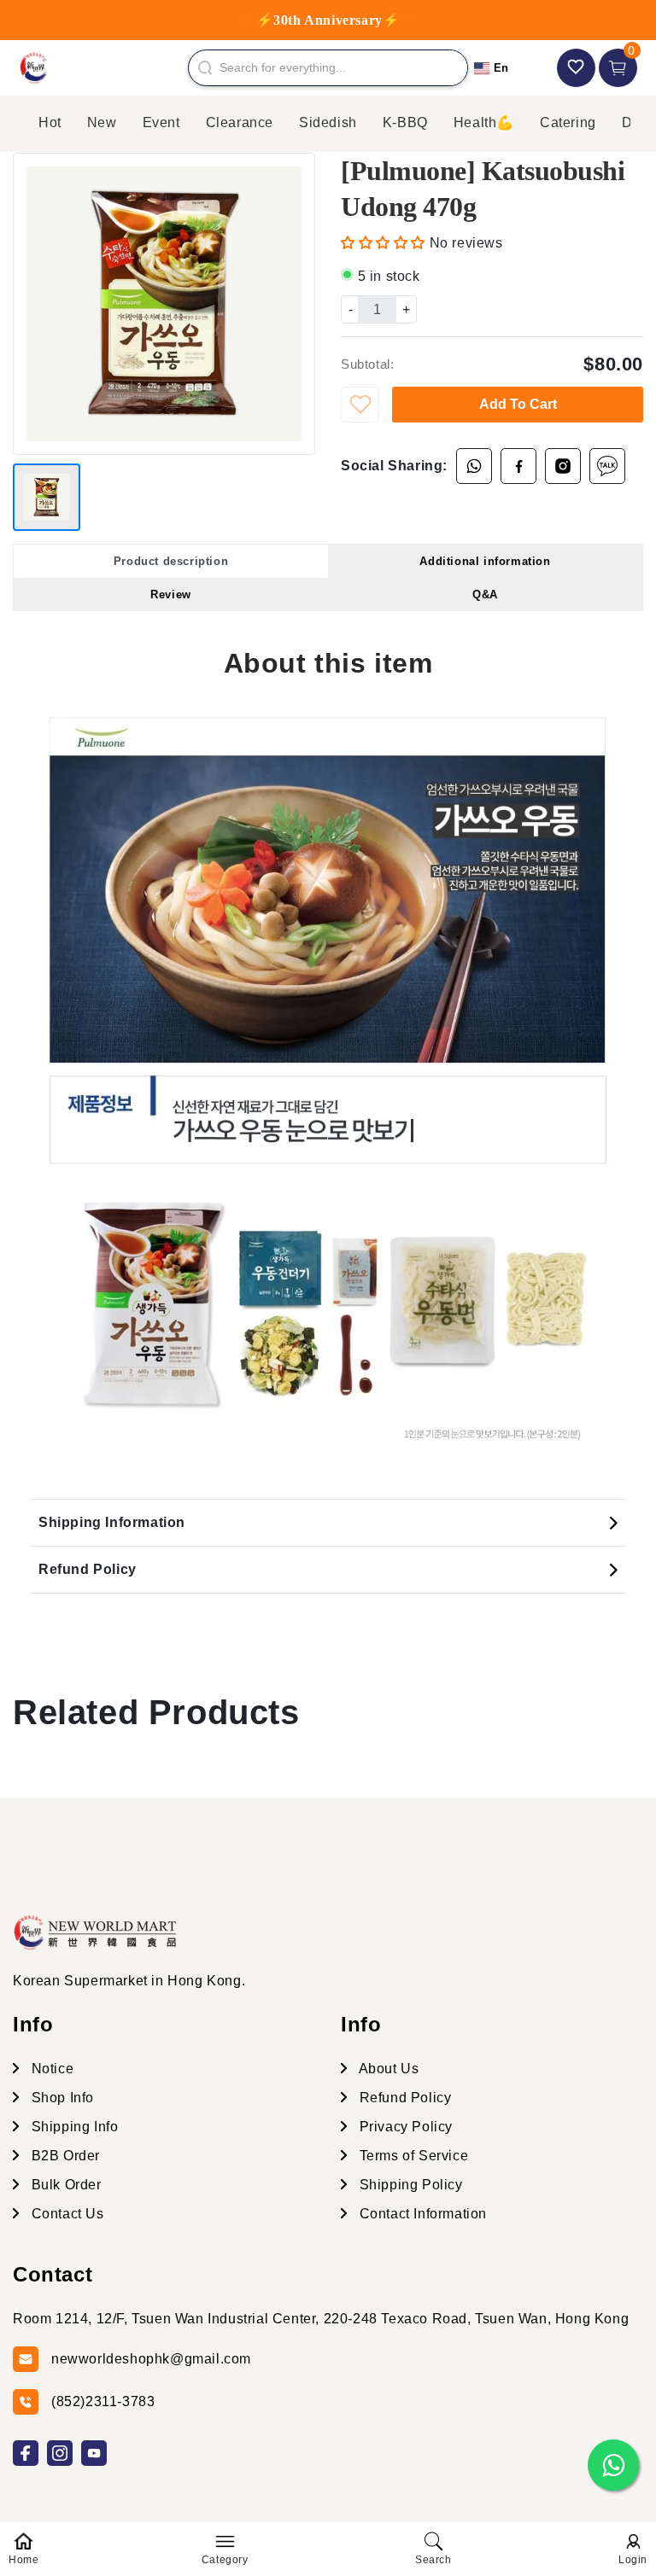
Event (161, 122)
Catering (568, 122)
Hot (50, 122)
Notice (50, 2069)
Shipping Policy (409, 2185)
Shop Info (61, 2098)
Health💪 (484, 122)
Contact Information (421, 2214)
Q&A (485, 594)
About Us (387, 2069)
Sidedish (328, 122)
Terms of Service (412, 2156)
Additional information (485, 561)
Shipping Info (73, 2127)
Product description (171, 561)
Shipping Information (112, 1522)
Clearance (240, 122)
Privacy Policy (404, 2127)
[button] (385, 243)
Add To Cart (518, 404)
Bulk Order (64, 2185)
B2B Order (64, 2156)
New (102, 122)
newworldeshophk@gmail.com (151, 2359)
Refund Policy (88, 1569)
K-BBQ (405, 122)
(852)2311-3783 (103, 2401)
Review (171, 594)
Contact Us (66, 2214)
